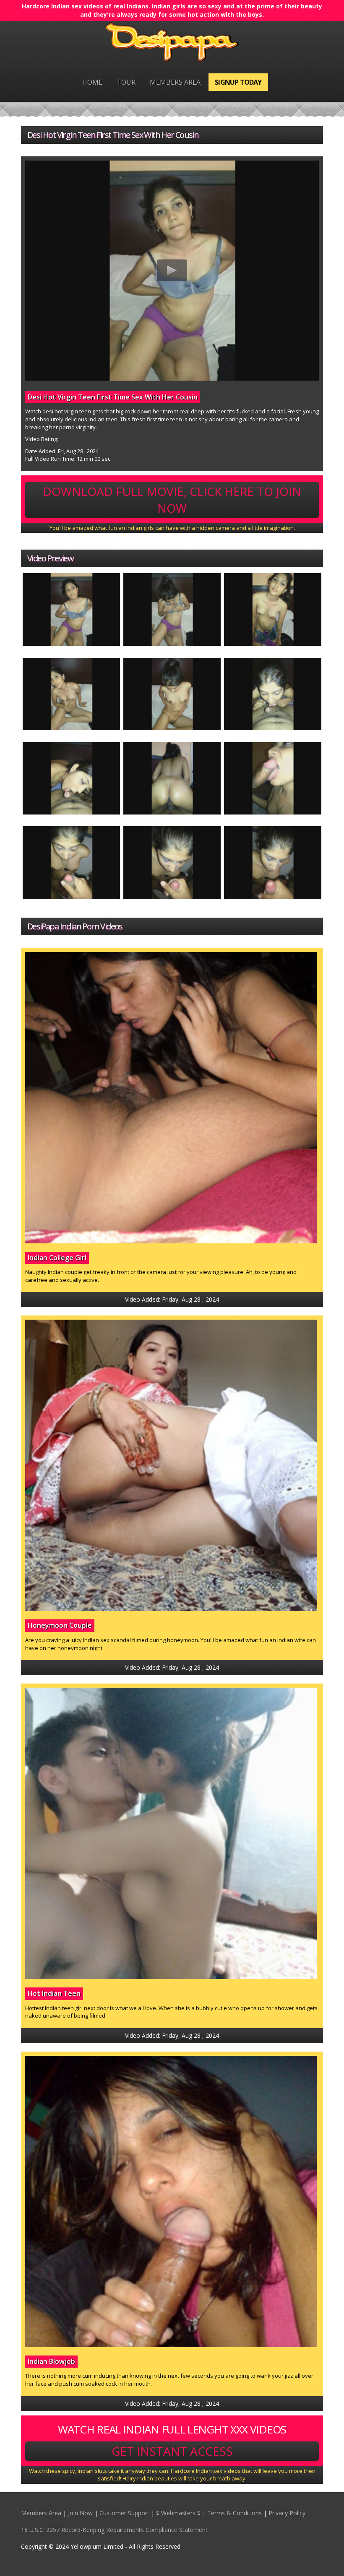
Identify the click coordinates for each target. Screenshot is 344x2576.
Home (92, 82)
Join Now (80, 2513)
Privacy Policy (287, 2513)
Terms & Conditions (235, 2513)
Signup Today (238, 82)
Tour (126, 82)
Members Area (175, 82)
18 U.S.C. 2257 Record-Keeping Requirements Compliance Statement (114, 2530)
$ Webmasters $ (178, 2513)
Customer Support (124, 2513)
